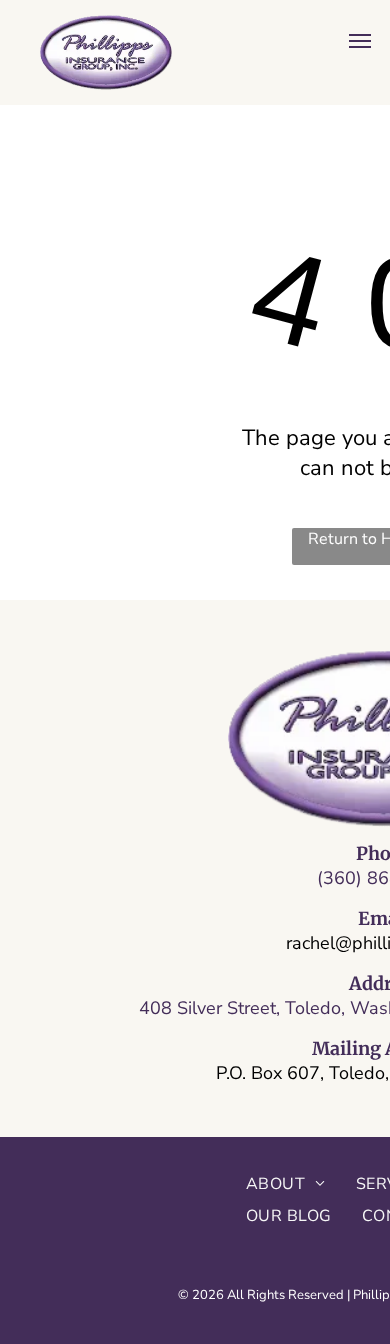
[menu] (360, 41)
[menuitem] (286, 1184)
